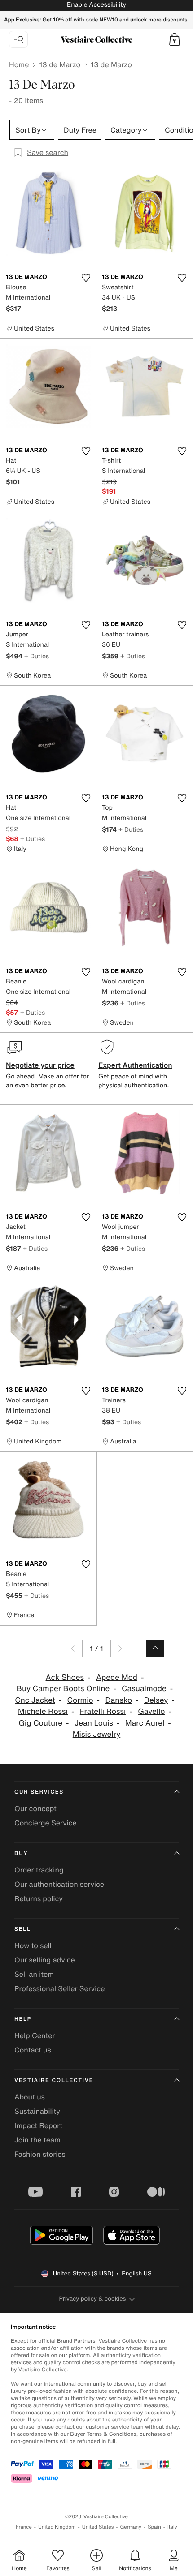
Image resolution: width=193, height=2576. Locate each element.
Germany (131, 2527)
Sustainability (37, 2111)
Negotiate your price (40, 1065)
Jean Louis (94, 1723)
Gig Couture (40, 1723)
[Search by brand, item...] (18, 39)
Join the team (37, 2140)
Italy (172, 2527)
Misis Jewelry (97, 1734)
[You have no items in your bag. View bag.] (175, 39)
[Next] (119, 1649)
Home (19, 64)
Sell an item (34, 1974)
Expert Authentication (135, 1065)
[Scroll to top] (155, 1649)
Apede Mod (117, 1677)
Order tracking (39, 1870)
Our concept (35, 1808)
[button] (175, 39)
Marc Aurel (145, 1723)
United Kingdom (57, 2527)
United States (98, 2527)
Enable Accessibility (96, 5)
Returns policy (39, 1898)
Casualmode (144, 1689)
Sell (23, 1929)
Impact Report (38, 2125)
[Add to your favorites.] (86, 278)
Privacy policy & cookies (93, 2299)
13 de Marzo (60, 64)
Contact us (33, 2050)
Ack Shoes (65, 1677)
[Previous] (74, 1649)
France (24, 2527)
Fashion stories (40, 2154)
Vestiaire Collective (54, 2080)
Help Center (35, 2035)
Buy (21, 1853)
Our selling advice (45, 1960)
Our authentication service (59, 1884)
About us (30, 2097)
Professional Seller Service (59, 1988)
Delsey (156, 1700)
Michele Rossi (43, 1711)
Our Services (39, 1792)
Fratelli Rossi (103, 1711)
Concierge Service (46, 1823)
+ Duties (37, 656)
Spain (154, 2527)
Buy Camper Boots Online (63, 1689)
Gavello (151, 1711)
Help (23, 2019)
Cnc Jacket (35, 1700)
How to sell (33, 1945)
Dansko (118, 1700)
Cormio (80, 1700)
